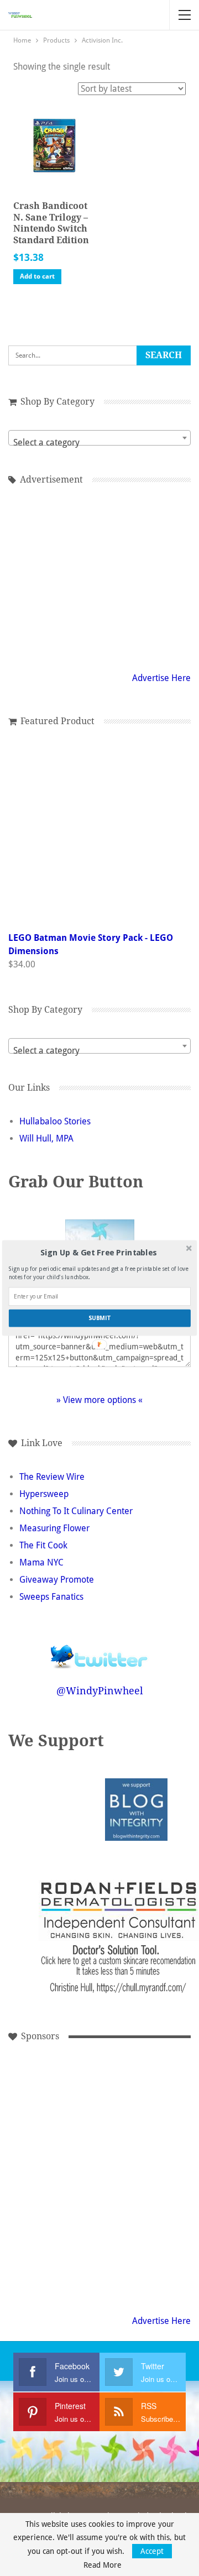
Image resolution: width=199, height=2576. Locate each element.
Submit (99, 1318)
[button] (99, 1253)
